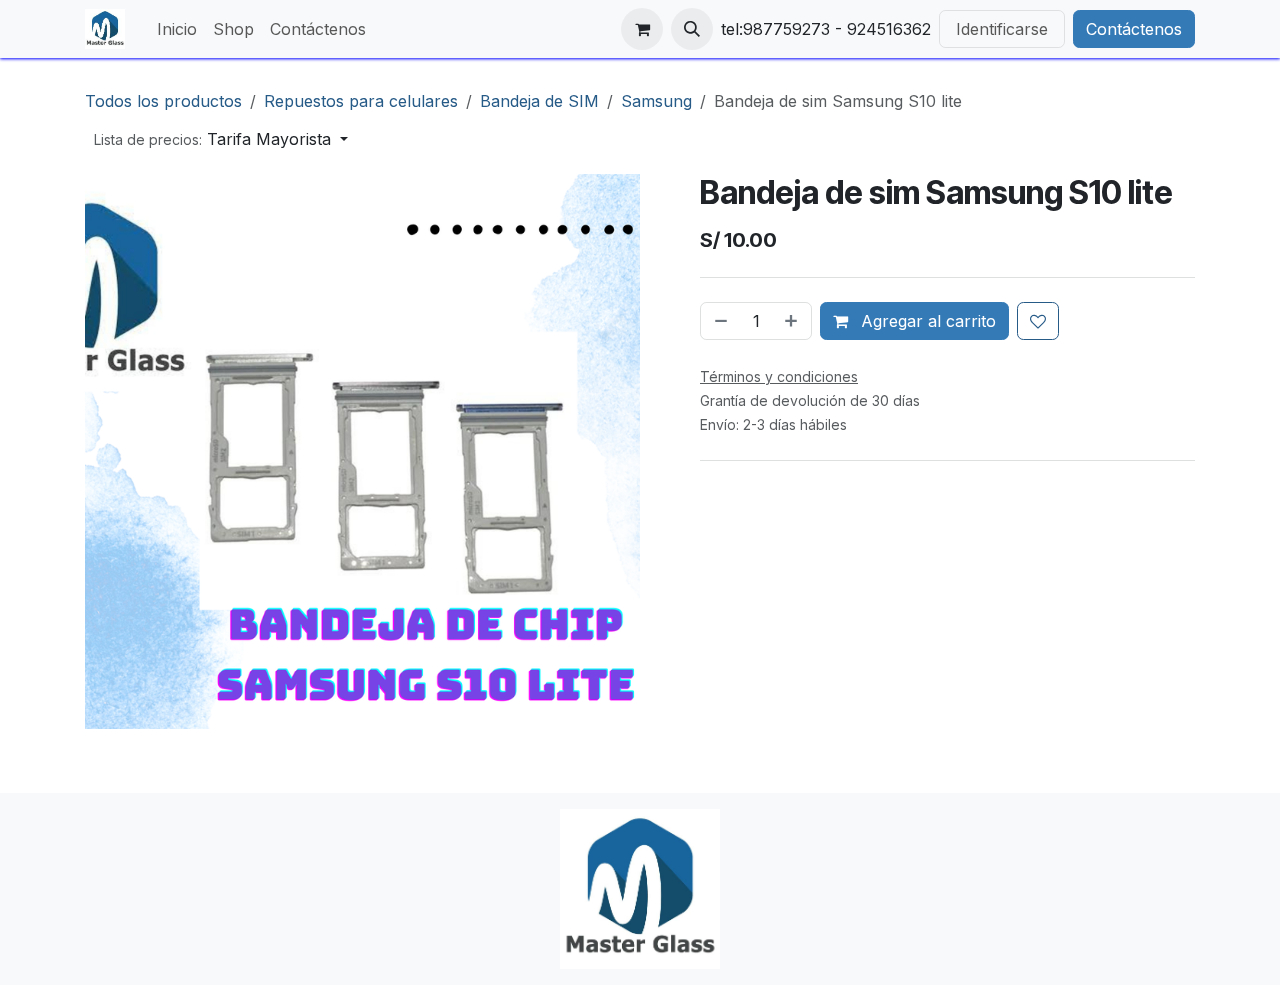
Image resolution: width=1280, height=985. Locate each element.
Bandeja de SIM (539, 101)
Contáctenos (1134, 29)
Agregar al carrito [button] (926, 321)
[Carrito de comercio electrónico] (642, 29)
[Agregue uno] (793, 321)
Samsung (656, 101)
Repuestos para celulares (361, 101)
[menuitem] (177, 29)
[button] (692, 29)
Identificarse (1002, 29)
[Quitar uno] (719, 321)
